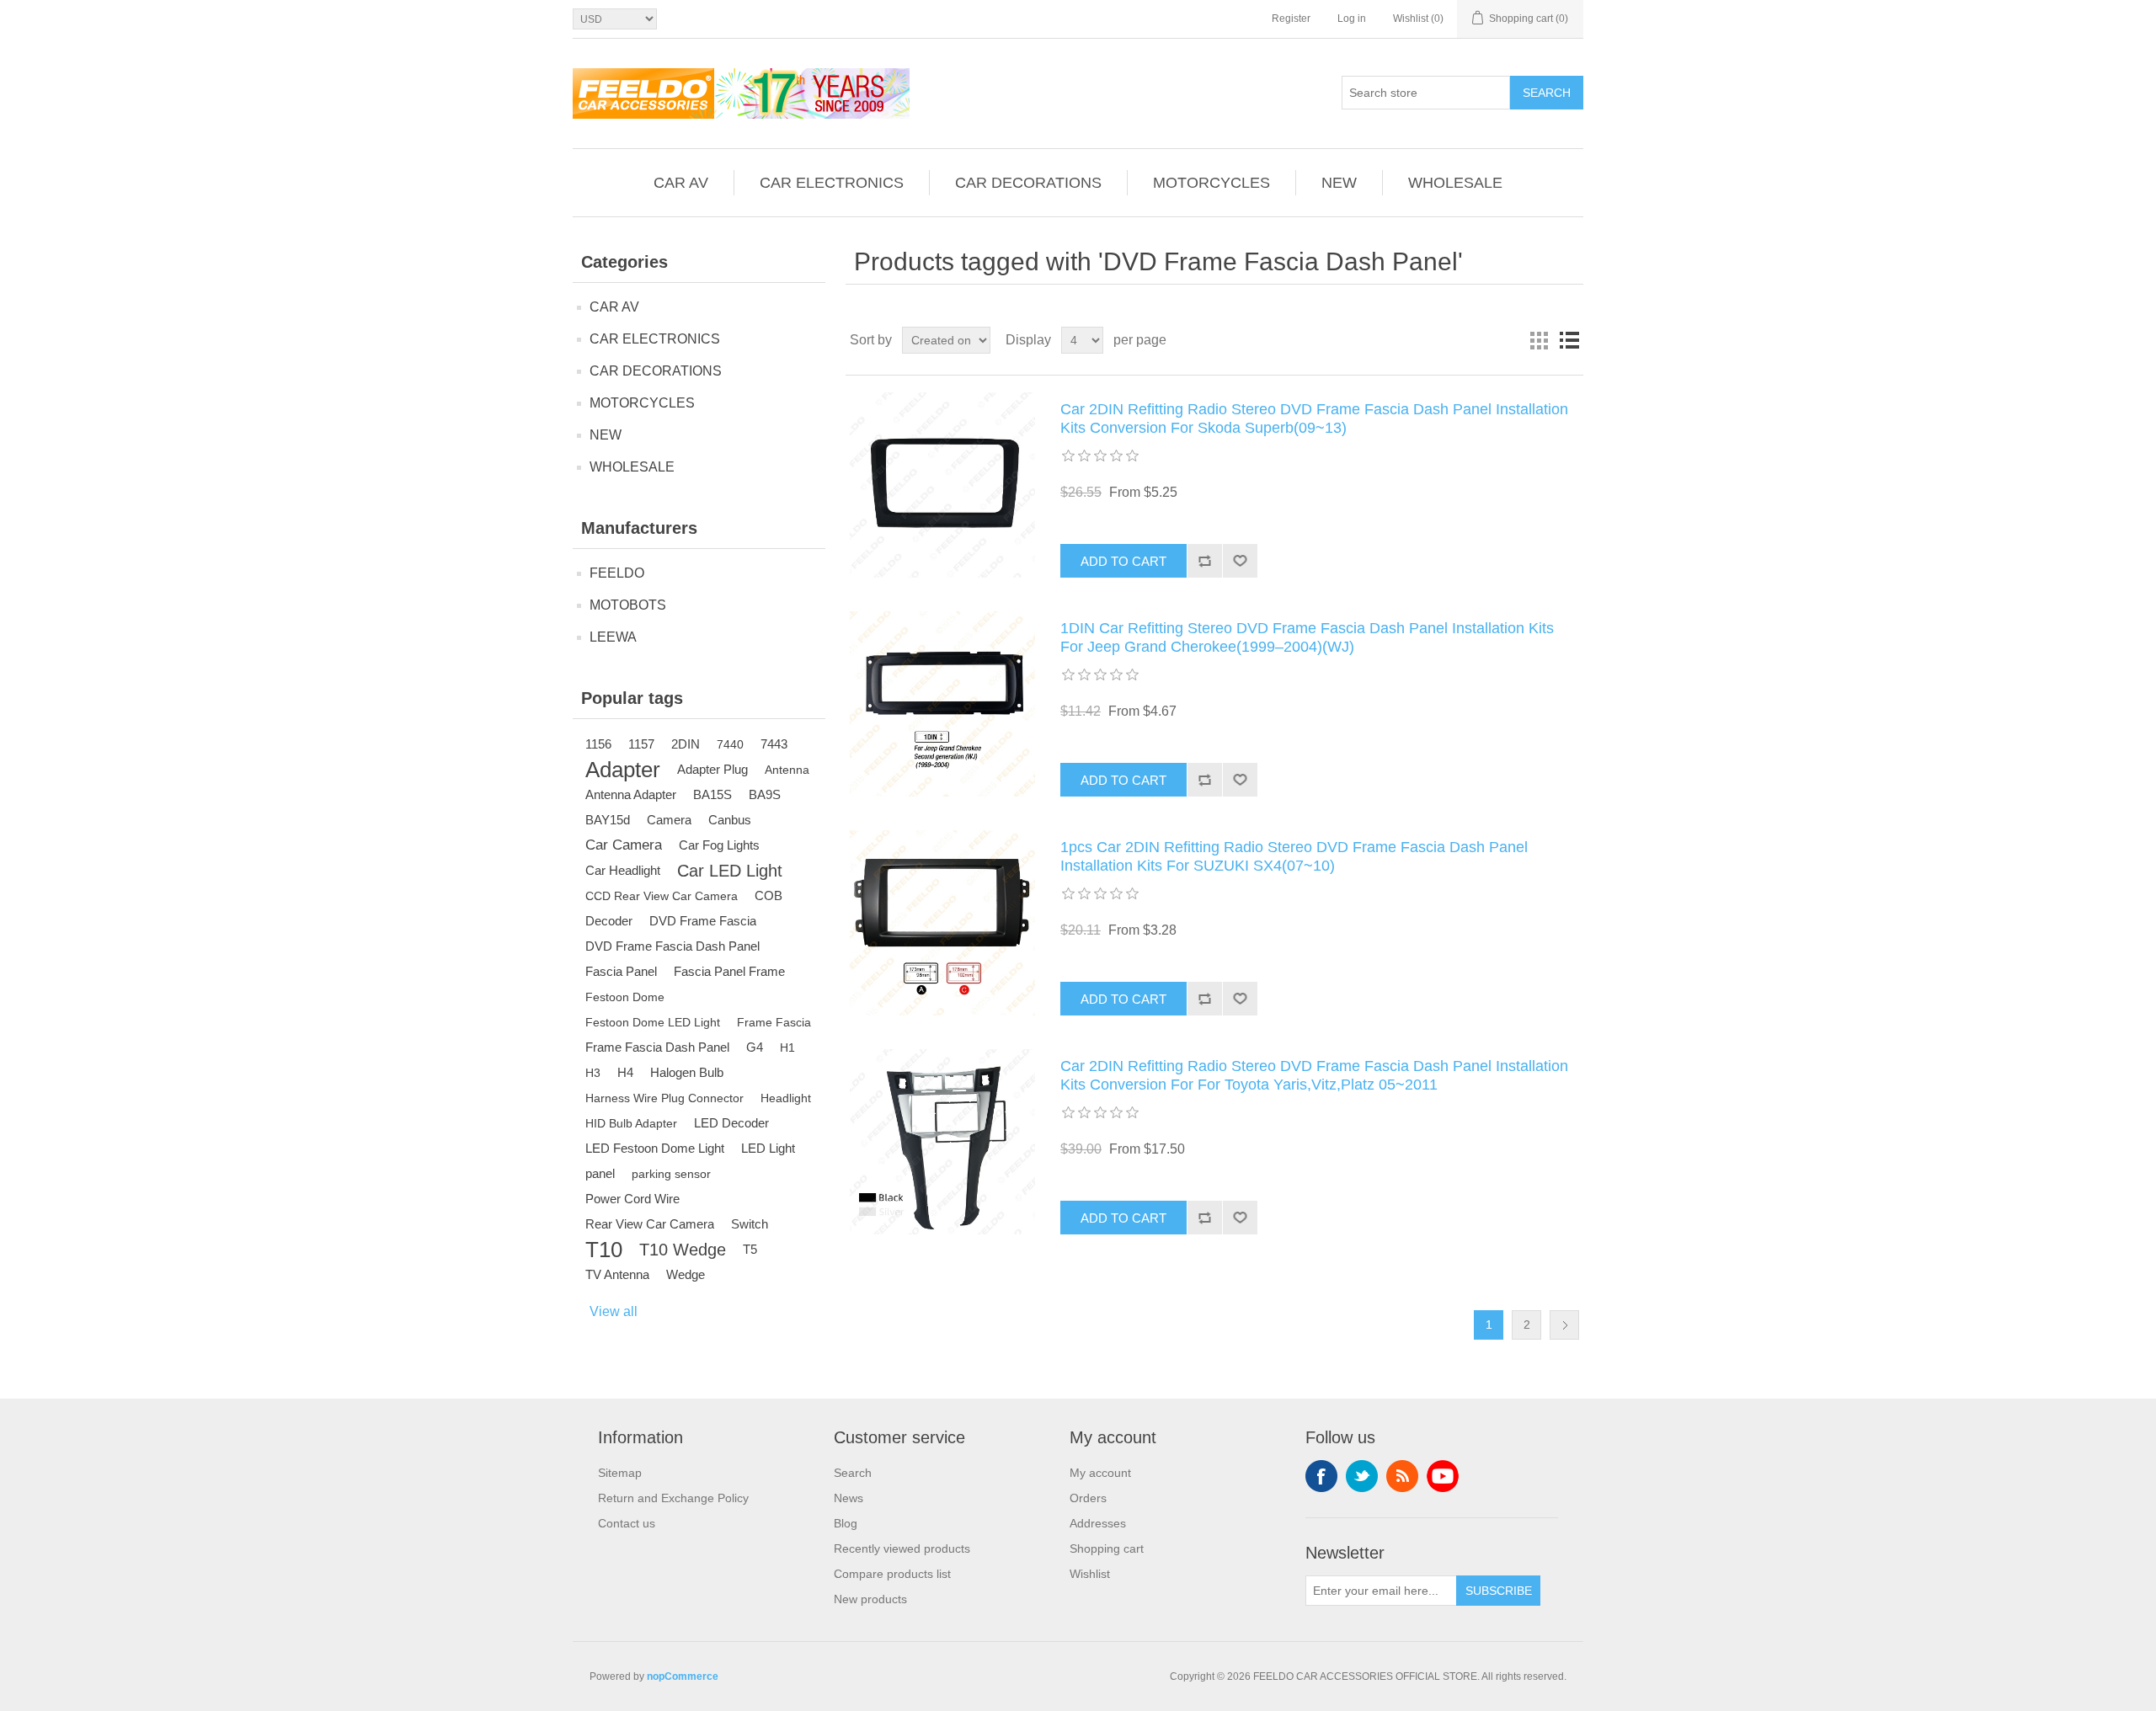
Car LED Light (730, 871)
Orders (1088, 1498)
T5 (750, 1249)
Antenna (787, 770)
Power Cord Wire (632, 1199)
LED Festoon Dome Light (655, 1148)
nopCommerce (683, 1676)
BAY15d (608, 820)
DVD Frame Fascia (703, 921)
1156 (598, 744)
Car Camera (624, 845)
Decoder (609, 921)
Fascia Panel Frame (729, 971)
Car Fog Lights (719, 845)
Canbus (730, 820)
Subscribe (1499, 1591)
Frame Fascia (774, 1022)
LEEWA (613, 637)
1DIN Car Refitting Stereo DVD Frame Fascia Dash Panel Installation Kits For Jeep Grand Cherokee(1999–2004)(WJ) (1307, 637)
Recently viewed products (902, 1548)
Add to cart (1123, 561)
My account (1100, 1473)
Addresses (1098, 1523)
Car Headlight (623, 870)
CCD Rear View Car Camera (662, 896)
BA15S (712, 794)
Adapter (623, 770)
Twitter (1362, 1476)
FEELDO (617, 573)
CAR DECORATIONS (1028, 183)
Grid (1539, 340)
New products (870, 1599)
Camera (669, 820)
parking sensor (671, 1174)
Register (1291, 19)
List (1569, 340)
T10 (604, 1250)
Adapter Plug (712, 769)
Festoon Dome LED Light (653, 1022)
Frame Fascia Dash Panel (657, 1047)
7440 (730, 744)
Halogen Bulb (687, 1072)
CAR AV (681, 183)
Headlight (786, 1098)
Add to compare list (1204, 561)
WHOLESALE (1455, 183)
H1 (787, 1047)
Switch (750, 1224)
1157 (641, 744)
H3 (593, 1073)
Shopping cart (1107, 1548)
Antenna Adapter (631, 794)
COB (768, 895)
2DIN (686, 744)
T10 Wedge (683, 1250)
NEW (1339, 183)
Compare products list (892, 1574)
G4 (755, 1047)
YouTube (1443, 1476)
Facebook (1321, 1476)
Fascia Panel (621, 971)
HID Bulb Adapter (631, 1123)
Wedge (686, 1274)
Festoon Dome (625, 997)
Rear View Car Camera (650, 1224)
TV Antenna (617, 1274)
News (849, 1498)
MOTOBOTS (628, 605)
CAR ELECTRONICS (832, 183)
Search (1547, 93)
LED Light (768, 1148)
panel (600, 1173)
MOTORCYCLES (1211, 183)
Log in (1352, 19)
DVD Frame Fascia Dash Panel (672, 946)
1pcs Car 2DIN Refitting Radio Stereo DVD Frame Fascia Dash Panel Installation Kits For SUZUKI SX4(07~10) (1294, 856)
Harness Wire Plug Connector (664, 1098)
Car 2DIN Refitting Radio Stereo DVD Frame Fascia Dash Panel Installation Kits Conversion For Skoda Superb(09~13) (1314, 418)
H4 (625, 1072)
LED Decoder (731, 1123)
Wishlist (1090, 1574)
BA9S (765, 794)
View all (614, 1311)
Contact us (627, 1523)
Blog (846, 1523)
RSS (1402, 1476)
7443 (774, 744)
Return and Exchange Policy (673, 1498)
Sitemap (620, 1473)
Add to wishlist (1240, 561)
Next (1564, 1325)
